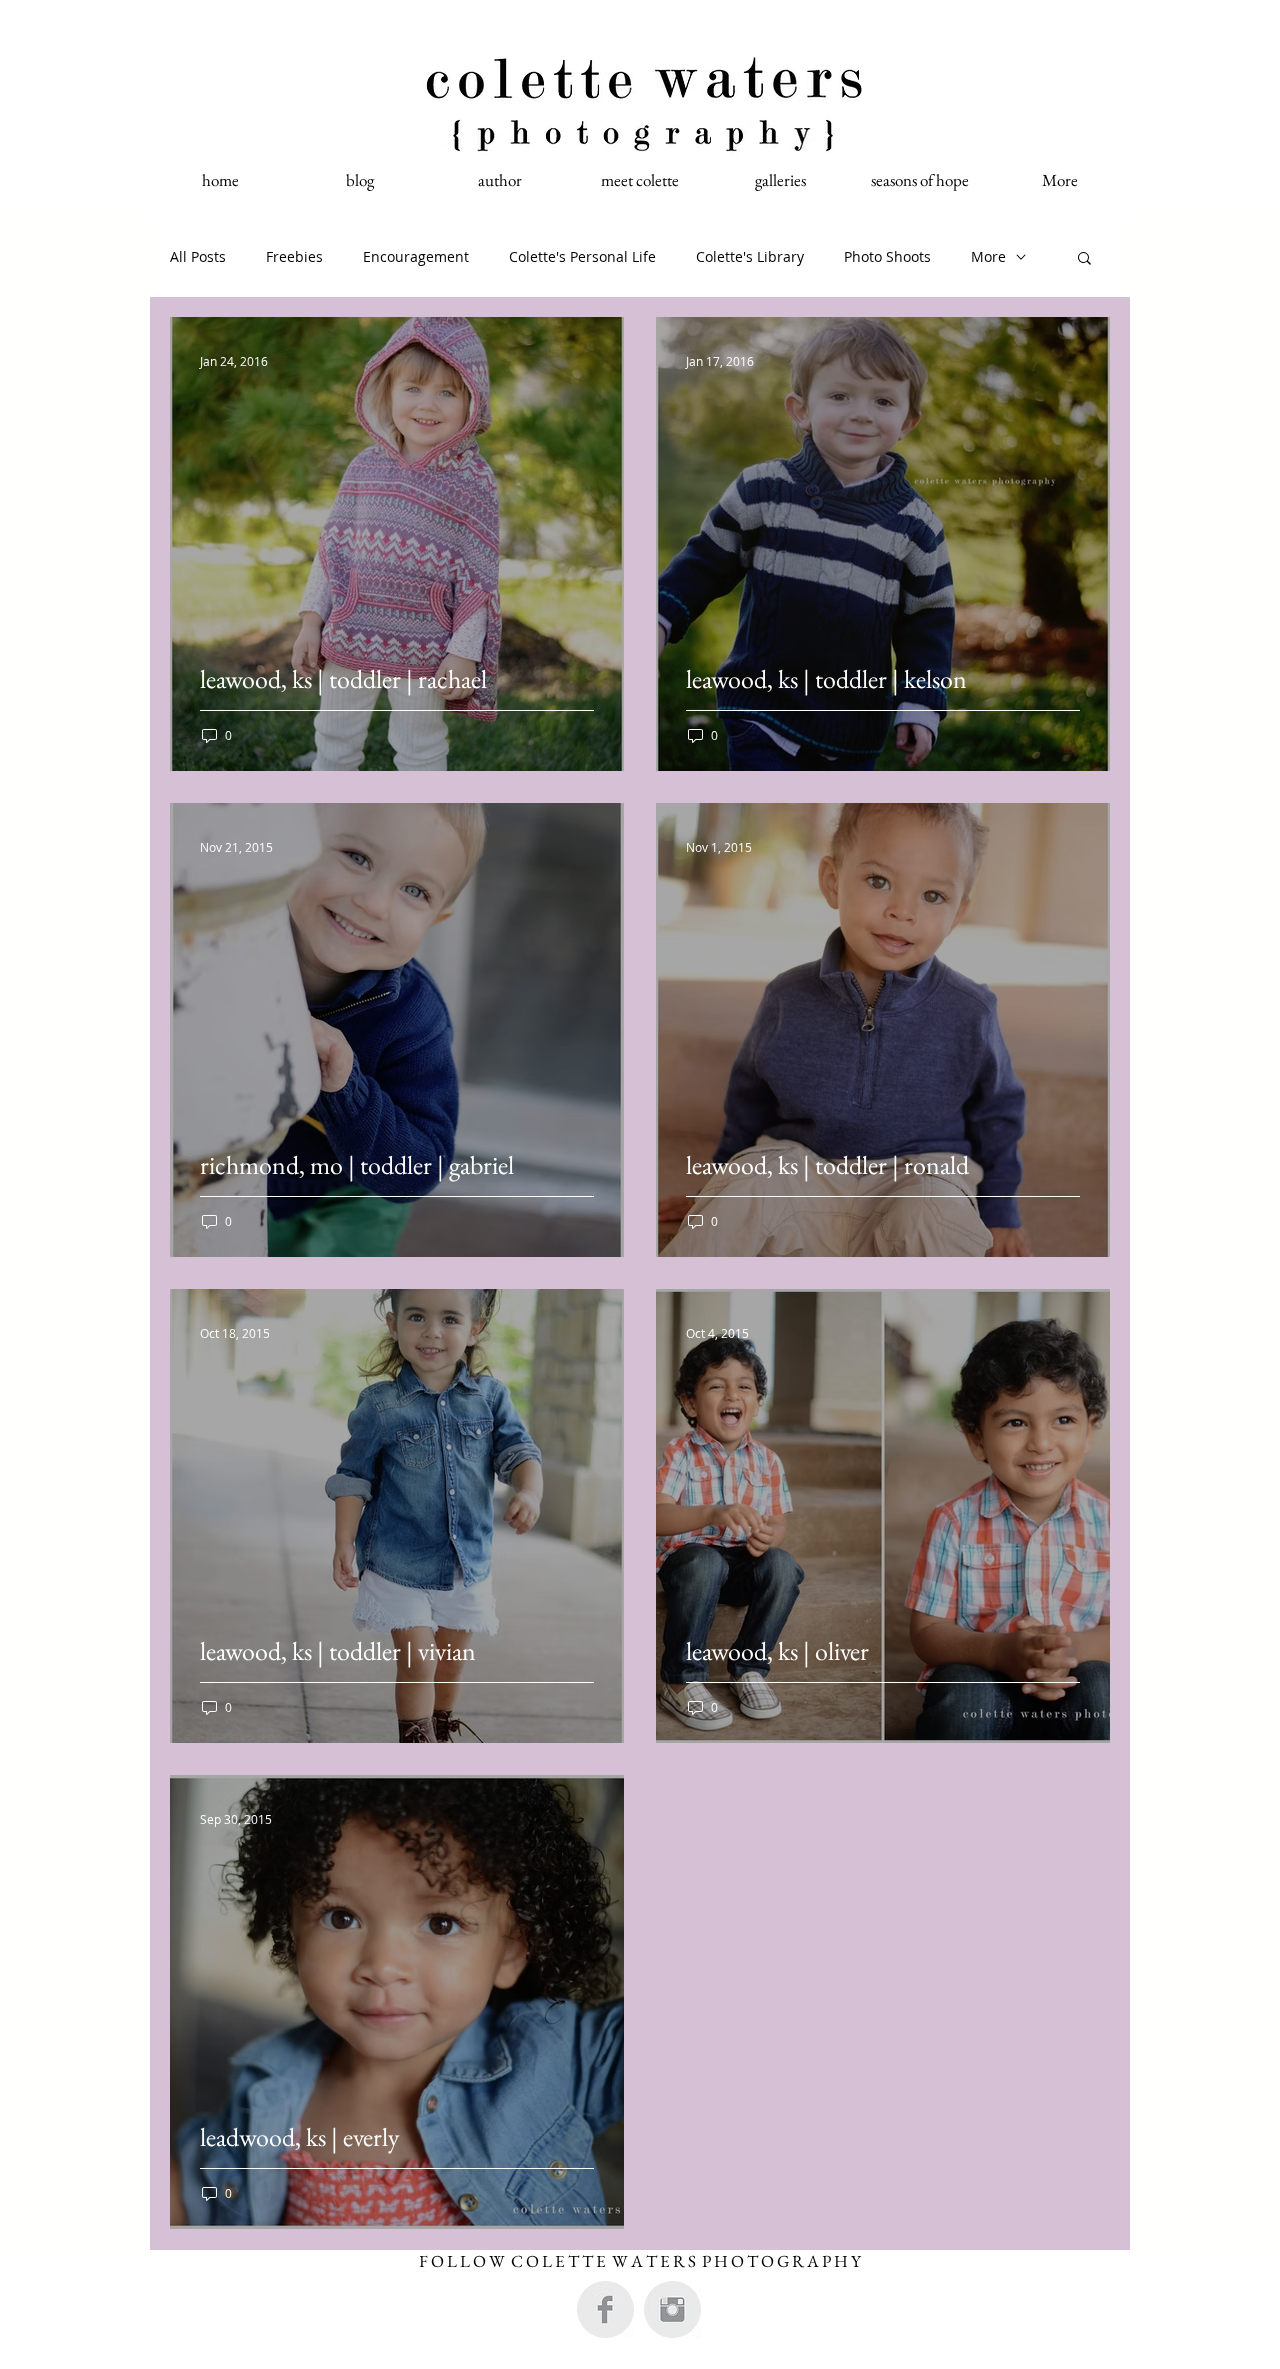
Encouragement (416, 256)
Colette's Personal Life (582, 256)
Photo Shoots (887, 256)
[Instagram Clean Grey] (672, 2309)
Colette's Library (750, 256)
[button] (1084, 259)
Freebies (294, 256)
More (988, 256)
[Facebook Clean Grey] (605, 2309)
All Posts (198, 256)
